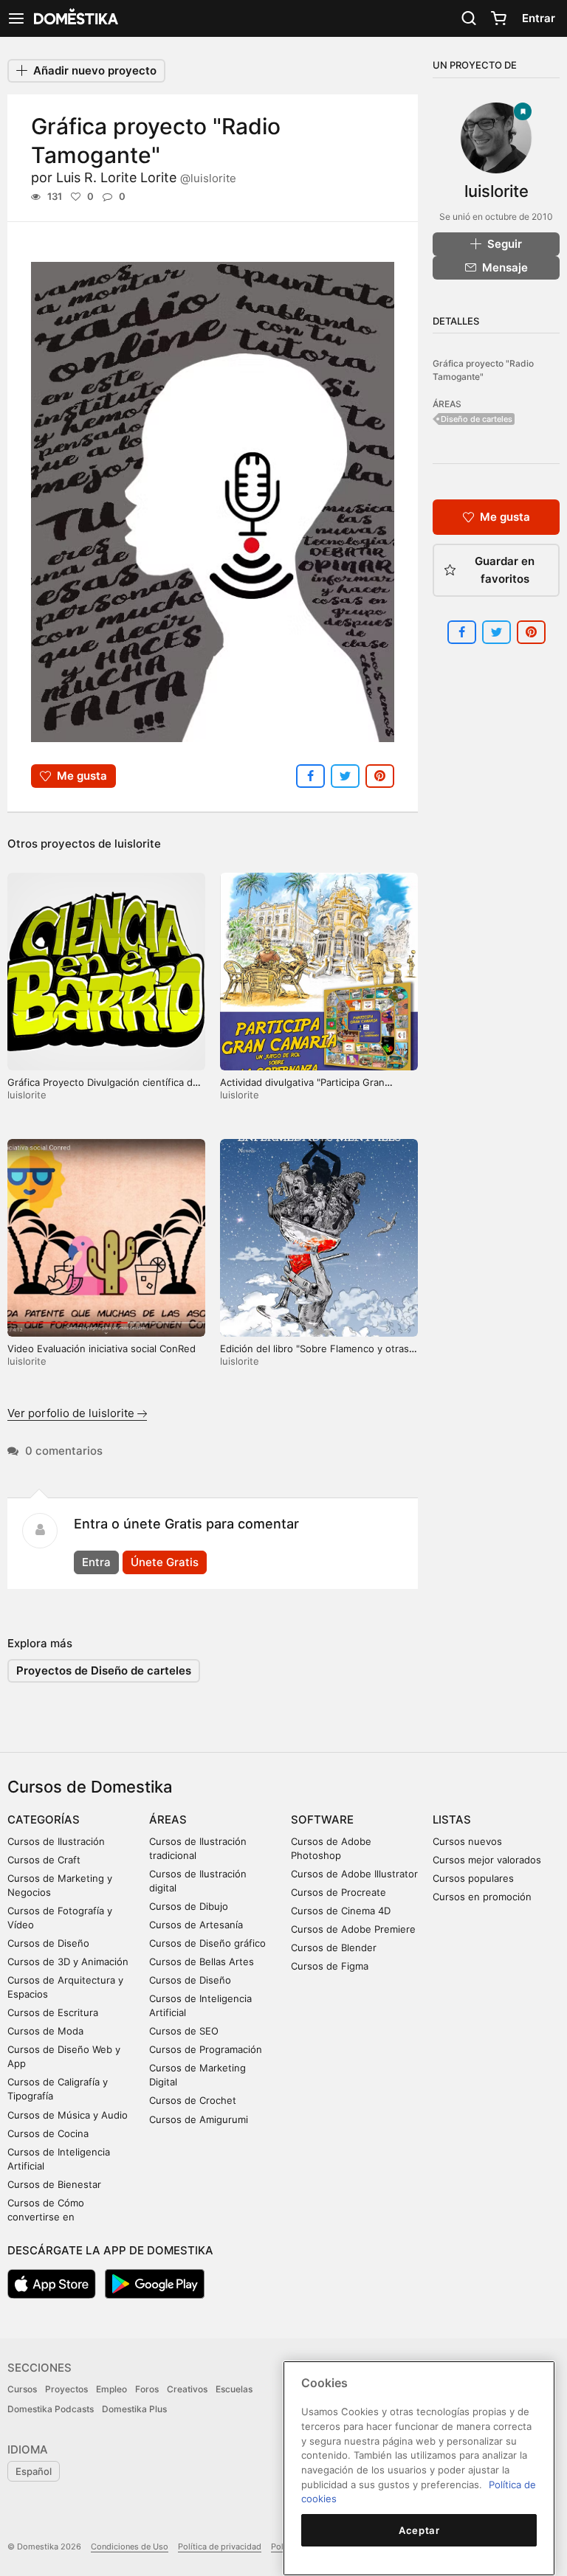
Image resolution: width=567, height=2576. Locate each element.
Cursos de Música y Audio (68, 2115)
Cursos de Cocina (48, 2133)
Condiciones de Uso (130, 2546)
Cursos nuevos (467, 1841)
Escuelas (234, 2389)
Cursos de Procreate (339, 1892)
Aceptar (419, 2530)
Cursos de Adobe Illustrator (354, 1874)
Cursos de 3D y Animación (68, 1962)
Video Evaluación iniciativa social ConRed (102, 1348)
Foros (147, 2389)
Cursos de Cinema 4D (341, 1911)
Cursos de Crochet (193, 2100)
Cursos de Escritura (53, 2012)
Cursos (22, 2389)
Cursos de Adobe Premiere (353, 1929)
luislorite (138, 844)
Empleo (111, 2389)
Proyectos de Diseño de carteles (104, 1670)
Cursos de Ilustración (56, 1841)
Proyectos (66, 2389)
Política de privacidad (220, 2546)
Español (34, 2471)
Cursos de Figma (330, 1966)
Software (322, 1820)
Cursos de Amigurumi (199, 2119)
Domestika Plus (134, 2409)
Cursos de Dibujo (189, 1906)
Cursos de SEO (184, 2031)
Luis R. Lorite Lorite (146, 177)
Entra (96, 1562)
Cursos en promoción (482, 1897)
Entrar (539, 18)
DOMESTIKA (75, 18)
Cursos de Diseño (48, 1943)
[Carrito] (498, 18)
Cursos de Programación (206, 2049)
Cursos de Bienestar (54, 2184)
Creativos (187, 2389)
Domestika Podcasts (51, 2409)
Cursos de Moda (45, 2031)
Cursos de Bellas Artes (202, 1962)
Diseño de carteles (477, 419)
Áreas (168, 1820)
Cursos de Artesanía (196, 1925)
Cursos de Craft (44, 1860)
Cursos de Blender (334, 1947)
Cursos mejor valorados (487, 1860)
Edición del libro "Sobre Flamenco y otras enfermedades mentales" (315, 1355)
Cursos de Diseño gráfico (207, 1943)
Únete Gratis (165, 1562)
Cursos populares (473, 1878)
